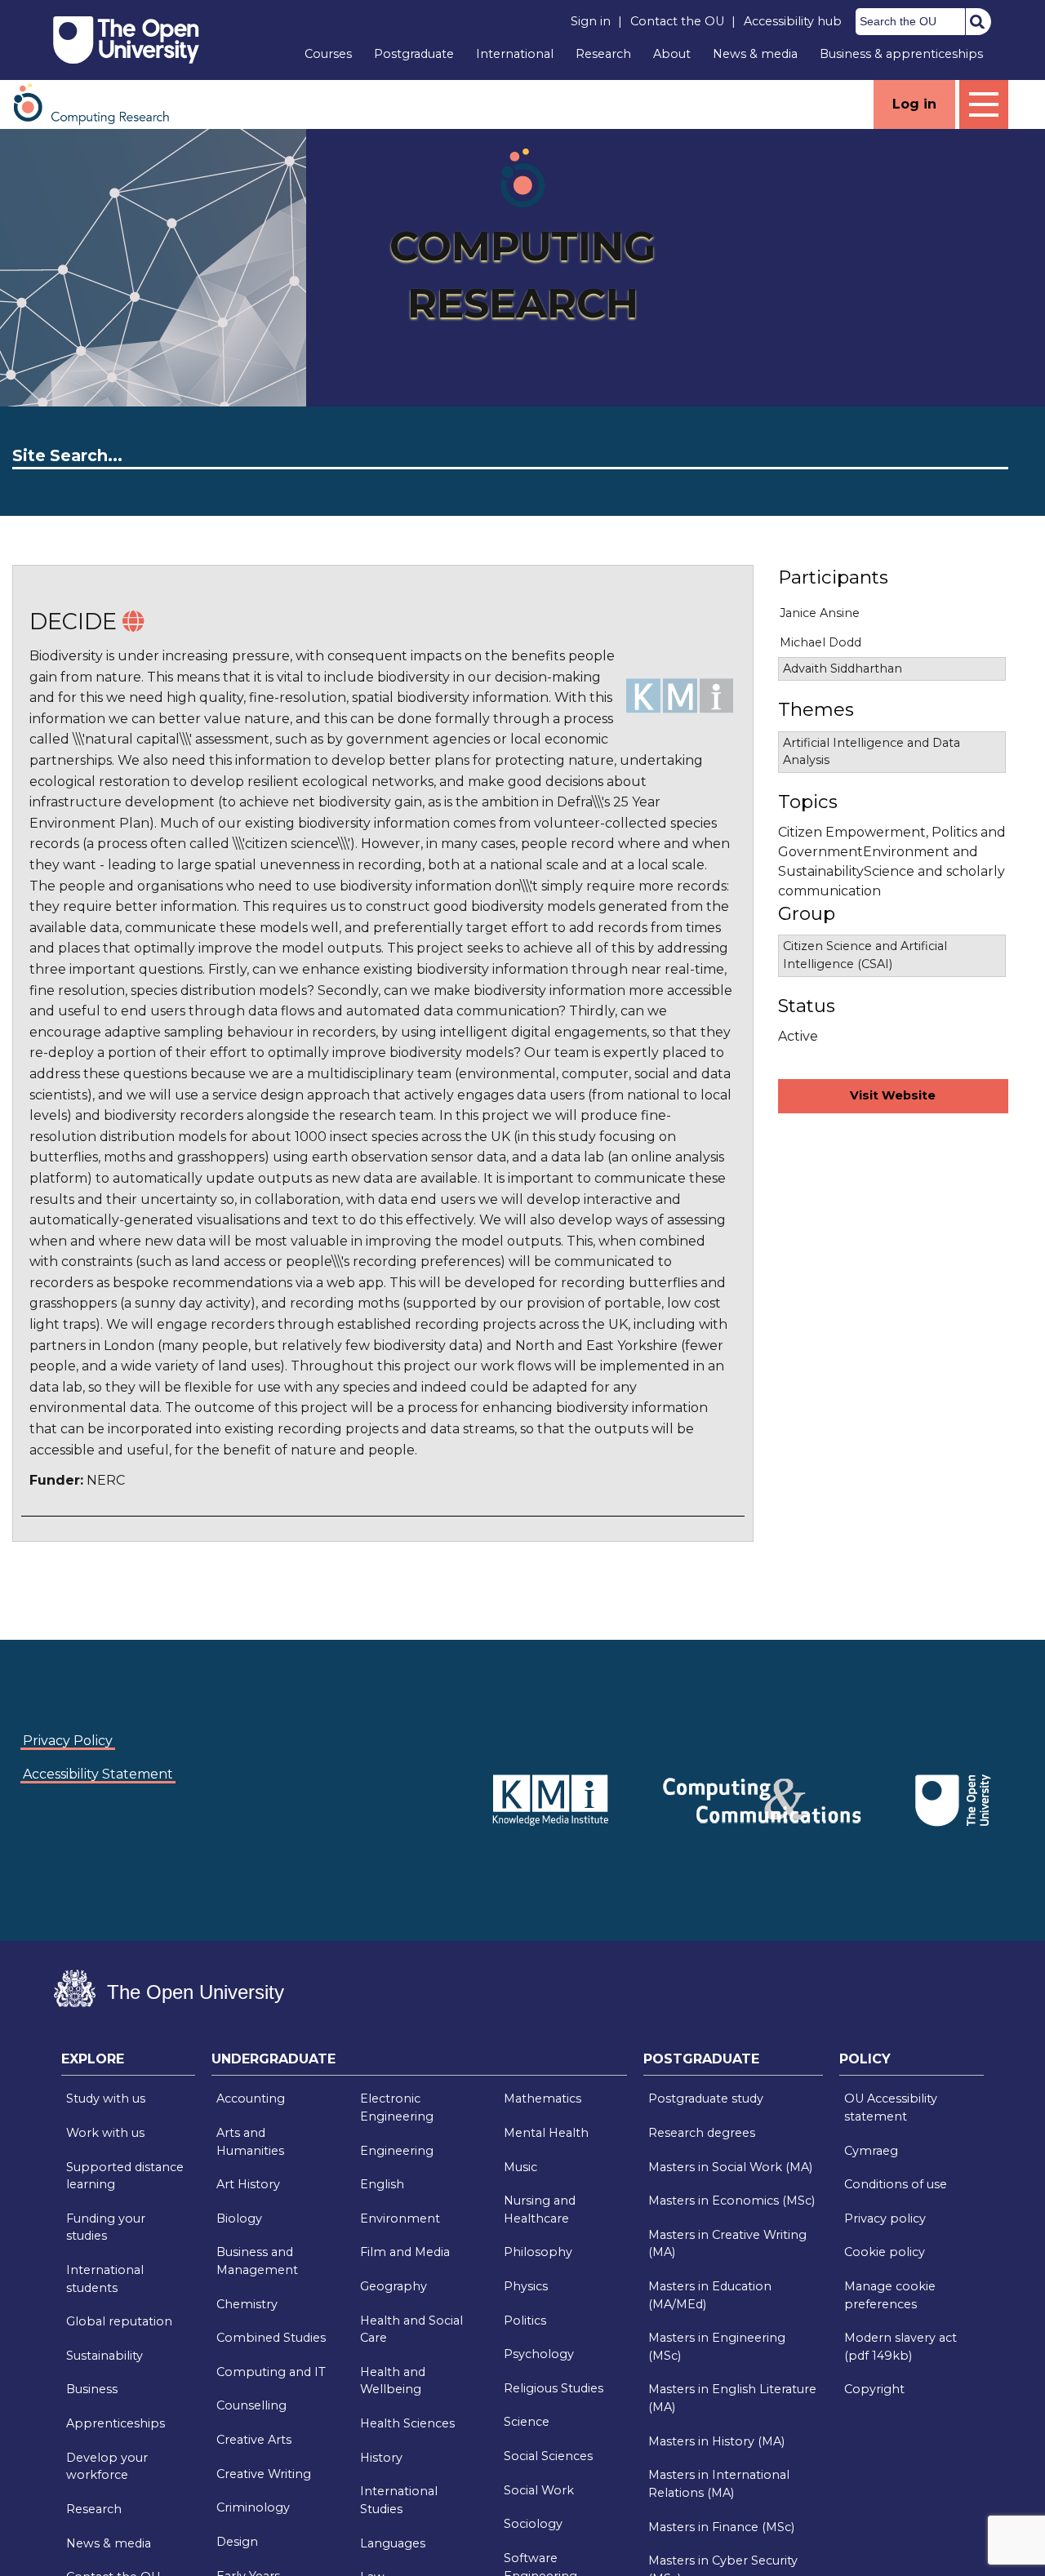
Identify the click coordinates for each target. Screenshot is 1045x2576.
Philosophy (538, 2252)
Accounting (251, 2099)
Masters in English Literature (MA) (732, 2398)
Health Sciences (407, 2423)
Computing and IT (271, 2372)
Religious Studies (554, 2388)
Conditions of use (896, 2184)
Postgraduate (414, 54)
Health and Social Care (411, 2330)
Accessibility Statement (98, 1774)
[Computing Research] (100, 103)
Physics (526, 2286)
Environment (400, 2218)
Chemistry (247, 2304)
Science (527, 2422)
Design (237, 2542)
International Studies (399, 2500)
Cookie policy (885, 2252)
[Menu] (984, 104)
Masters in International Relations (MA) (719, 2484)
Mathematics (543, 2099)
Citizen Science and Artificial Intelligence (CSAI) (865, 955)
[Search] (977, 21)
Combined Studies (271, 2338)
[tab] (128, 2063)
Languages (393, 2543)
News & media (755, 54)
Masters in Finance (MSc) (721, 2527)
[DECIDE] (133, 622)
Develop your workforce (107, 2467)
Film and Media (405, 2252)
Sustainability (104, 2356)
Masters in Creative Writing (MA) (727, 2244)
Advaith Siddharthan (843, 668)
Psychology (539, 2354)
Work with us (105, 2133)
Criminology (253, 2507)
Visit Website (893, 1095)
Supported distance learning (125, 2176)
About (672, 54)
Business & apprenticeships (901, 54)
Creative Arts (254, 2440)
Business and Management (257, 2261)
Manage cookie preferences (890, 2295)
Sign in (591, 21)
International (515, 54)
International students (105, 2279)
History (381, 2458)
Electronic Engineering (397, 2107)
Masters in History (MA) (716, 2441)
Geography (394, 2286)
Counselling (251, 2405)
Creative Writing (264, 2474)
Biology (239, 2218)
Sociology (533, 2524)
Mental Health (546, 2133)
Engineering (397, 2151)
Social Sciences (548, 2456)
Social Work (539, 2490)
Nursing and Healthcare (540, 2210)
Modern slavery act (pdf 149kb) (900, 2347)
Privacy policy (885, 2218)
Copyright (874, 2389)
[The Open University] (126, 40)
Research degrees (702, 2133)
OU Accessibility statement (891, 2107)
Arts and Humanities (250, 2142)
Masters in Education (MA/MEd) (710, 2295)
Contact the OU (677, 21)
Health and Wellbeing (393, 2381)
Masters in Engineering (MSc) (717, 2347)
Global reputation (119, 2321)
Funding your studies (106, 2227)
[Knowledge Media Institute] (457, 1776)
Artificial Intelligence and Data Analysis (872, 752)
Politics (525, 2321)
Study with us (106, 2099)
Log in (914, 104)
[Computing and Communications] (454, 1776)
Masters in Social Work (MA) (730, 2167)
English (382, 2184)
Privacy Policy (68, 1741)
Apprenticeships (116, 2423)
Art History (248, 2184)
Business (92, 2389)
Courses (328, 54)
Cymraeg (871, 2151)
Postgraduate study (706, 2099)
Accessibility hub (793, 21)
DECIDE (73, 622)
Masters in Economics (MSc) (731, 2201)
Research (603, 54)
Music (520, 2167)
